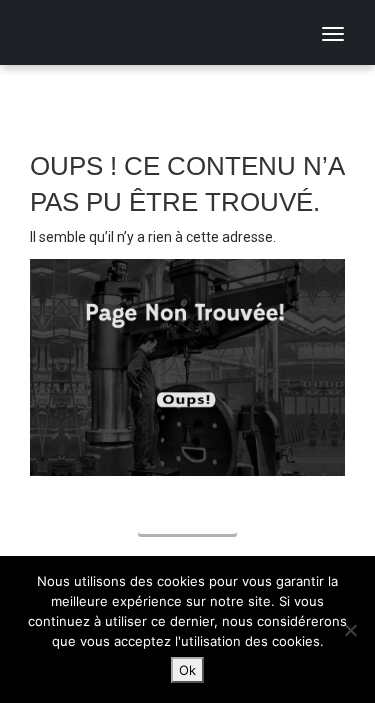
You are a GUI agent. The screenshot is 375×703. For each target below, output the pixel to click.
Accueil (187, 519)
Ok (187, 670)
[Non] (350, 630)
